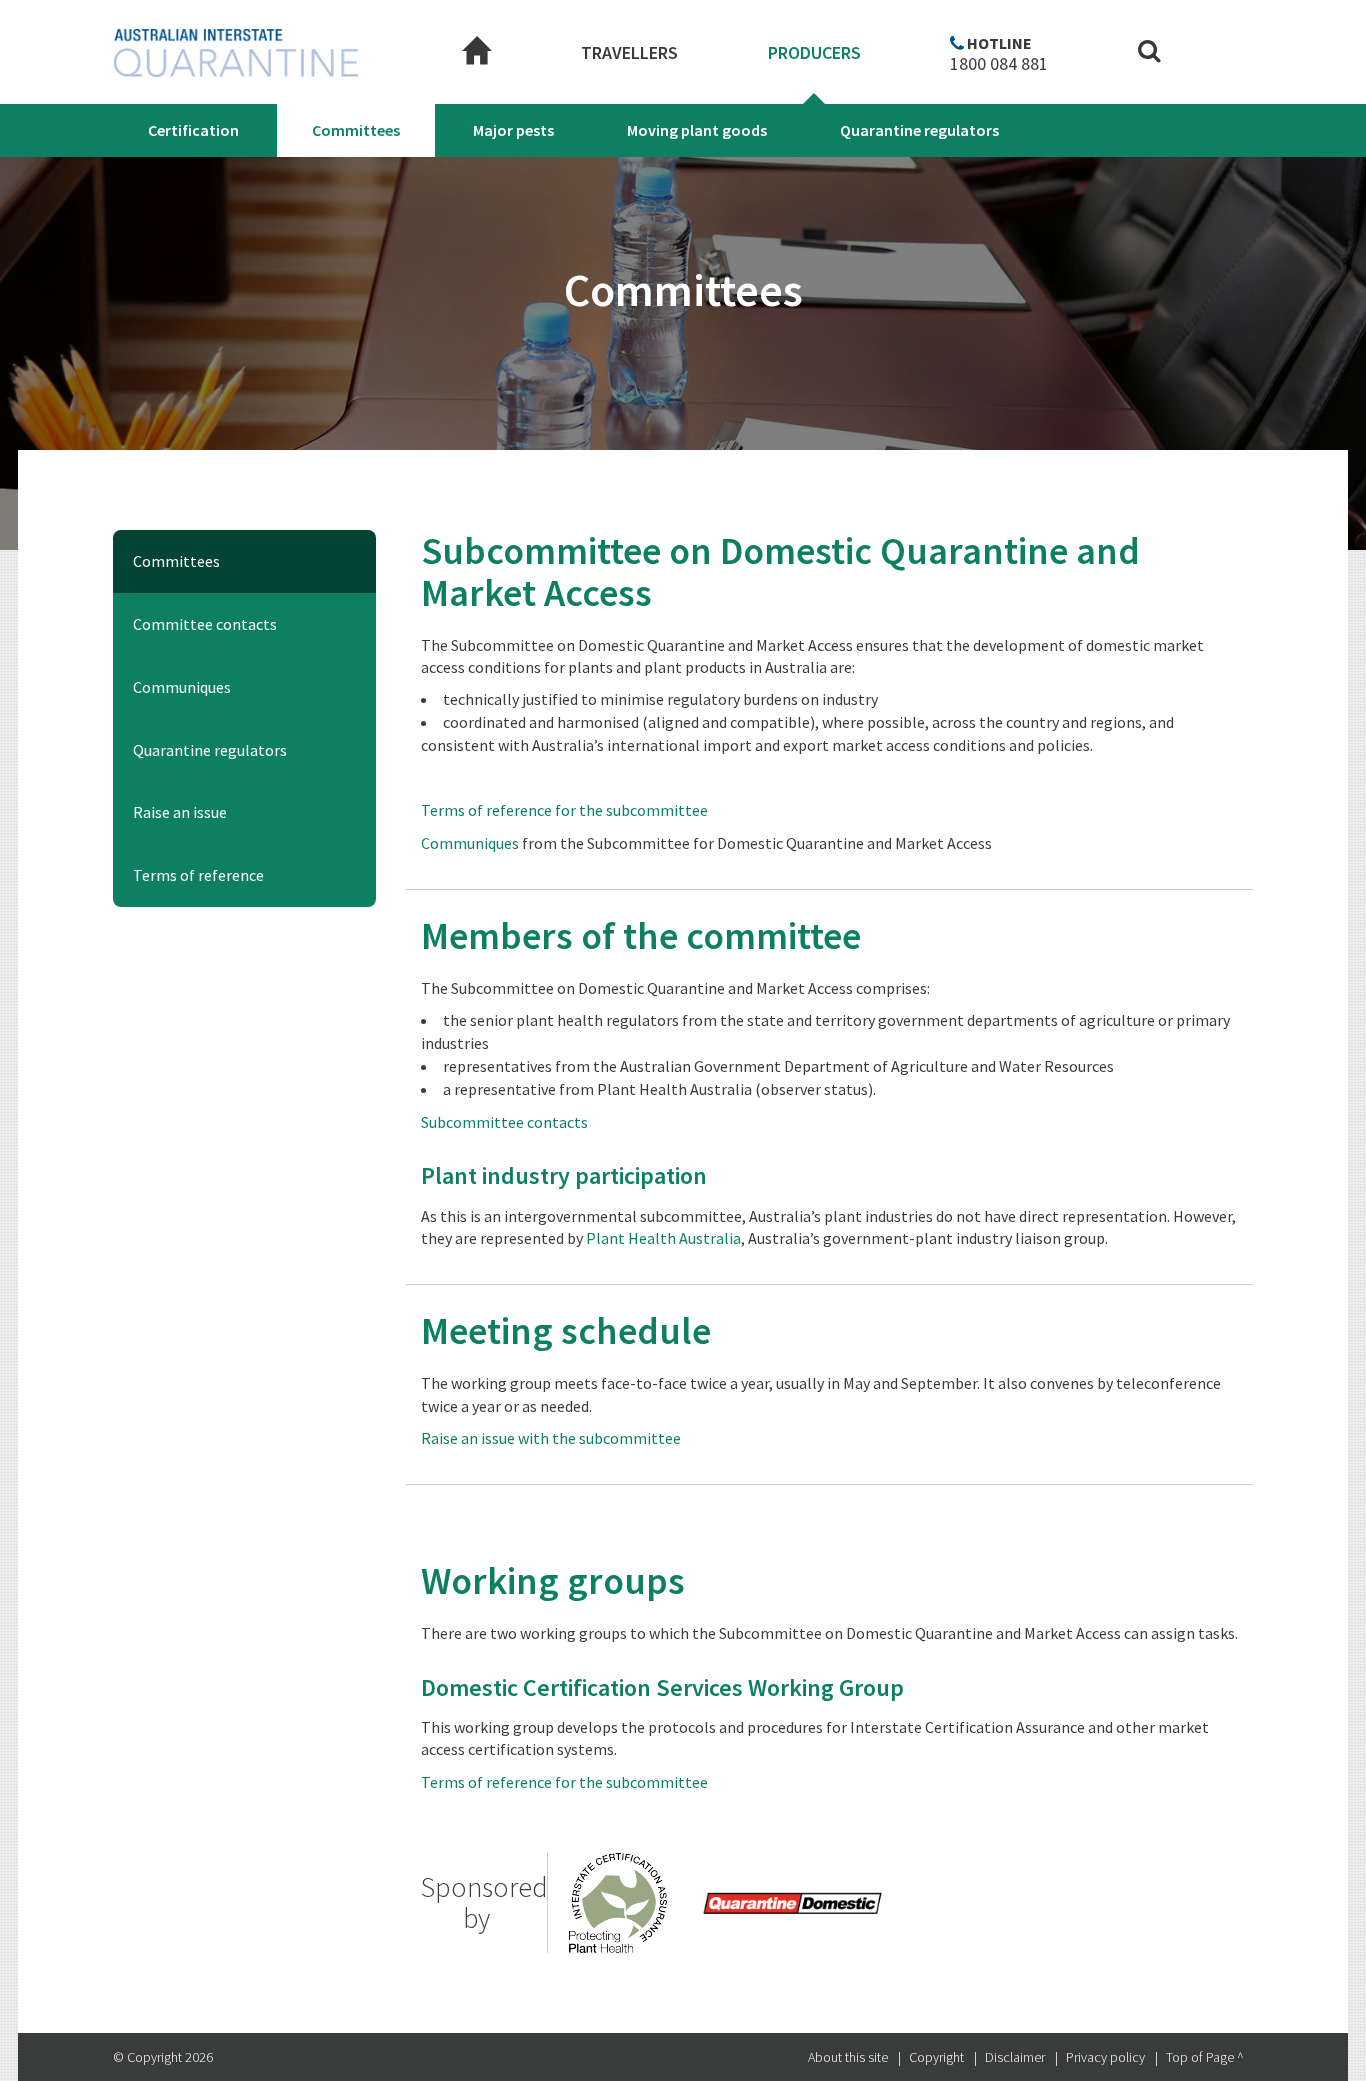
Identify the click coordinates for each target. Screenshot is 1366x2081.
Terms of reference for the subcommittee (564, 810)
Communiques (182, 687)
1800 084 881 (999, 64)
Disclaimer (1015, 2057)
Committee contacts (205, 624)
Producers (814, 52)
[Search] (1149, 53)
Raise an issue (180, 812)
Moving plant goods (697, 130)
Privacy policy (1105, 2057)
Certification (193, 130)
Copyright (936, 2057)
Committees (356, 130)
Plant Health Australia (663, 1238)
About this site (848, 2057)
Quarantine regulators (919, 130)
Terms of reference (198, 875)
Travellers (629, 52)
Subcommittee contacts (504, 1122)
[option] (792, 1903)
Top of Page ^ (1205, 2057)
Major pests (513, 130)
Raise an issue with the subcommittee (551, 1438)
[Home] (477, 53)
